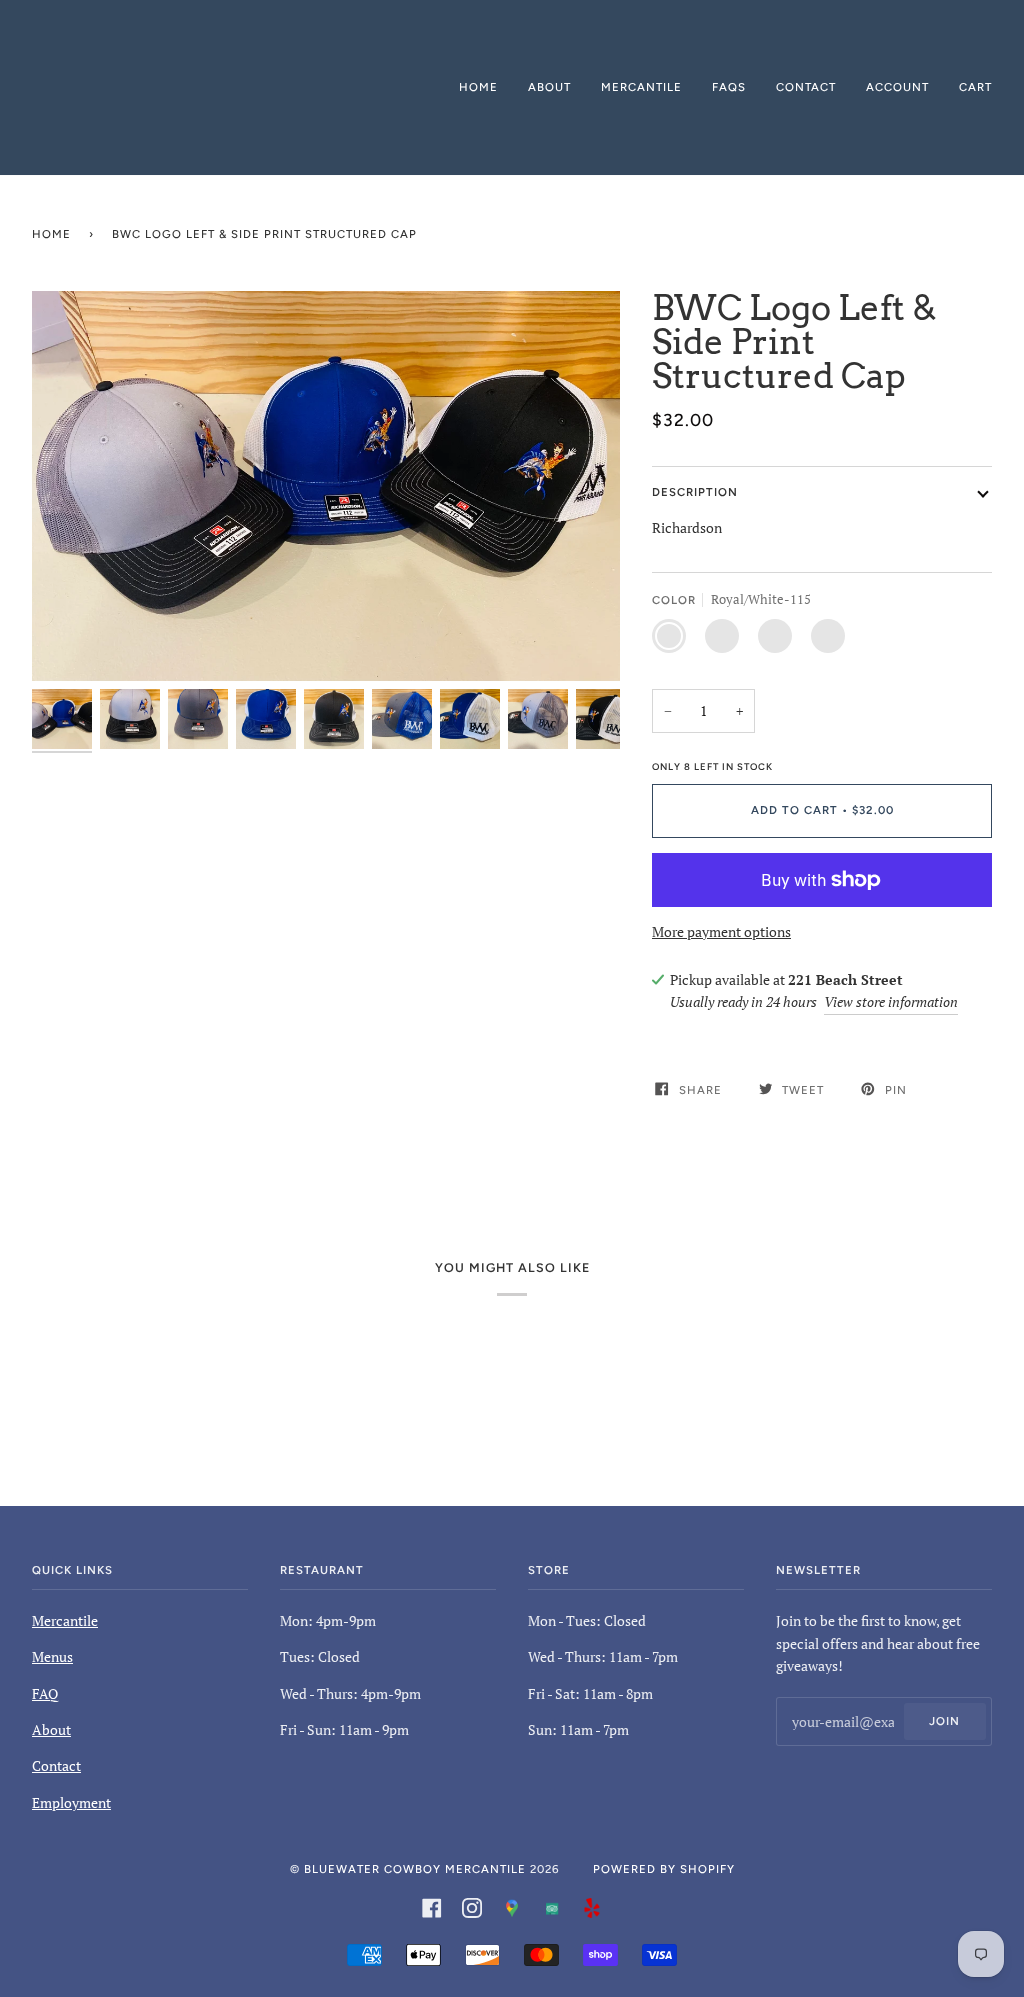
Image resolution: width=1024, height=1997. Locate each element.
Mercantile (65, 1620)
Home (51, 234)
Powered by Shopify (664, 1869)
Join (944, 1721)
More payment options (721, 931)
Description (695, 492)
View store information (891, 1001)
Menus (52, 1656)
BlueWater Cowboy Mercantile (415, 1869)
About (51, 1729)
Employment (71, 1802)
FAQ (45, 1693)
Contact (56, 1765)
